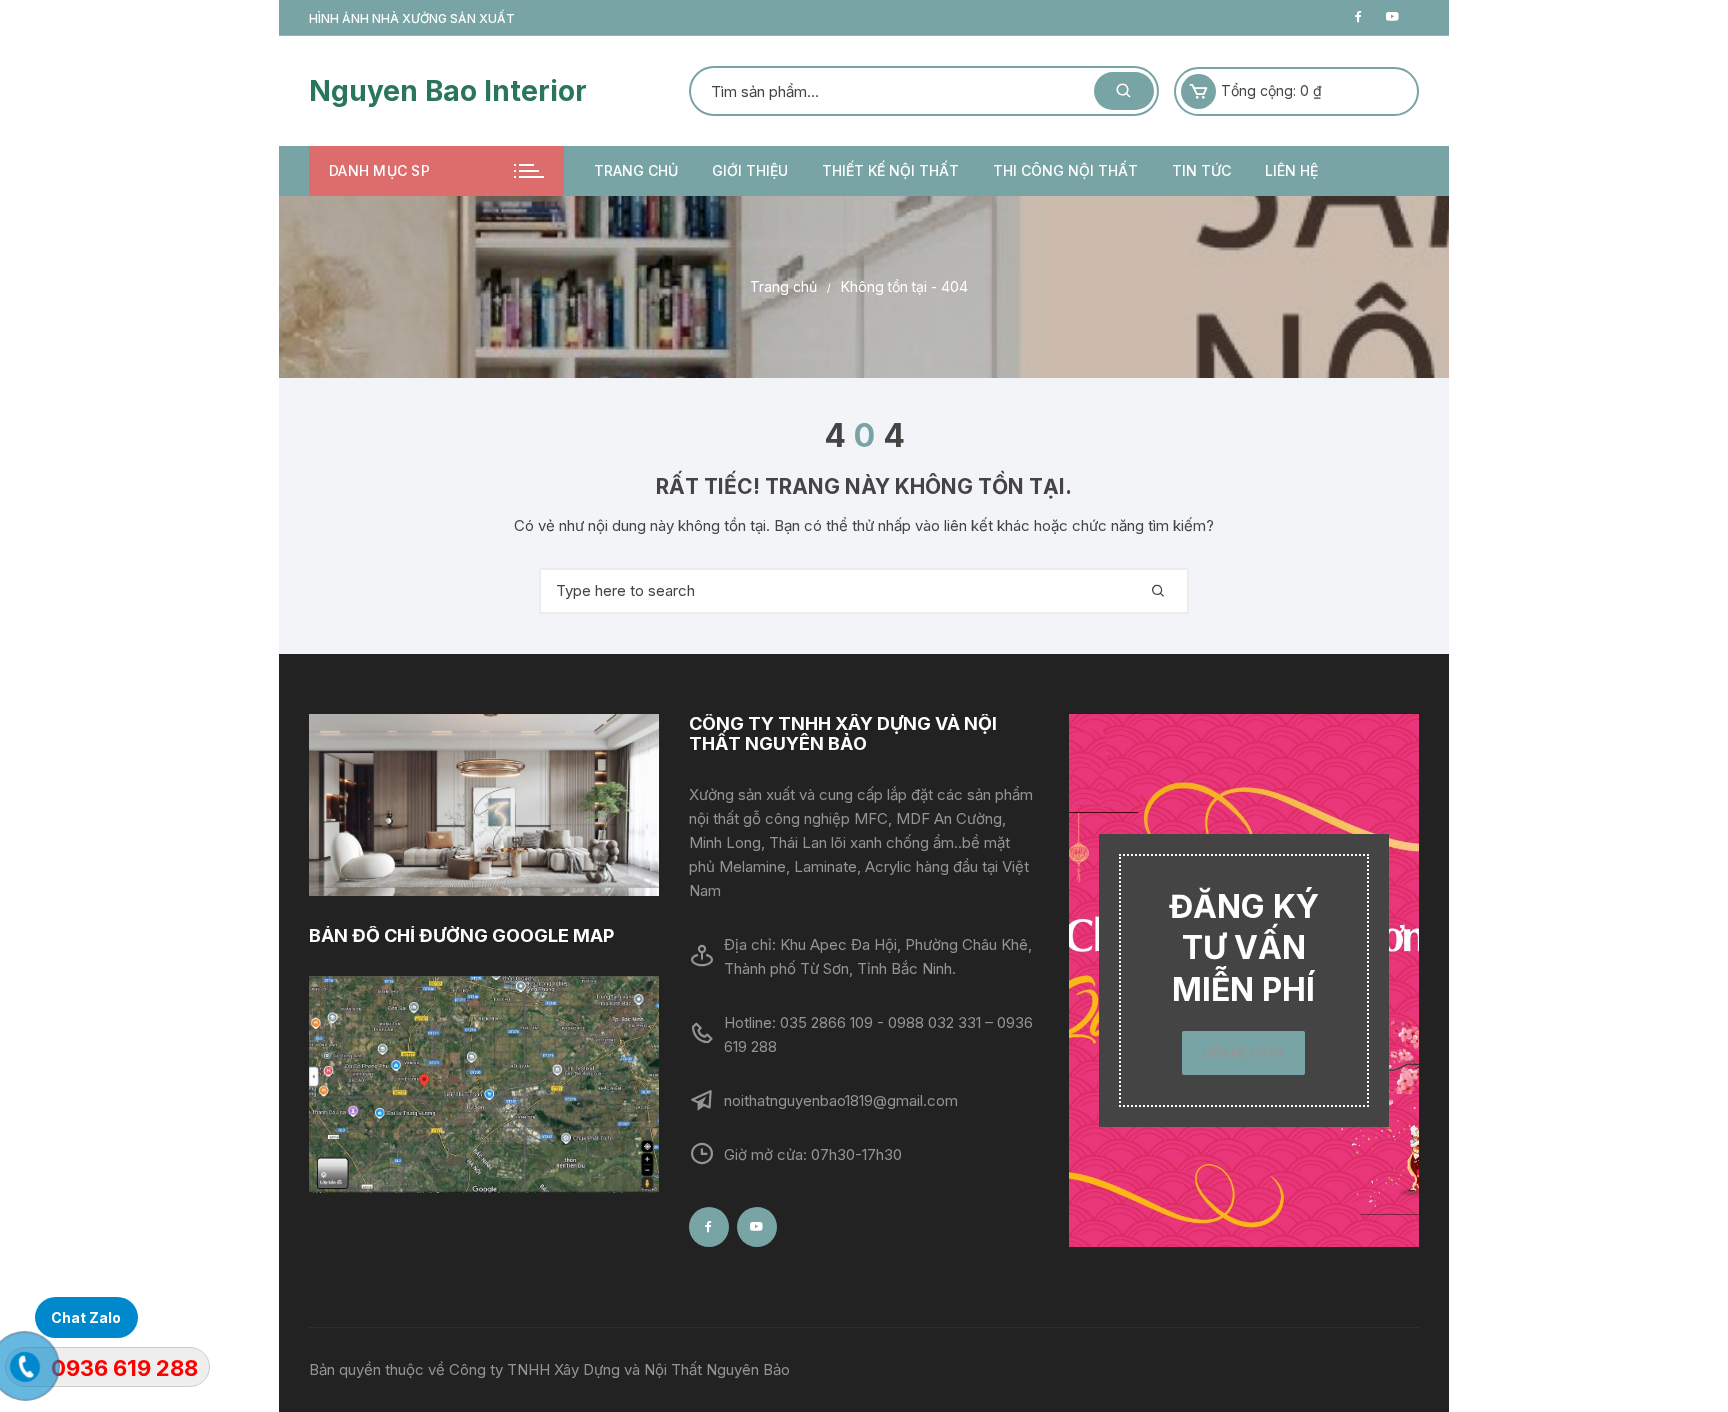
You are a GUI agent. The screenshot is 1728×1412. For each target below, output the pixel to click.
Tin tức (1201, 170)
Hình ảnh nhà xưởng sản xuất (412, 18)
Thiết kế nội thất (890, 170)
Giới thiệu (750, 170)
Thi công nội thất (1065, 170)
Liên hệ (1291, 170)
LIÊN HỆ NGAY (1243, 1052)
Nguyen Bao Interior (448, 91)
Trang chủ (636, 170)
